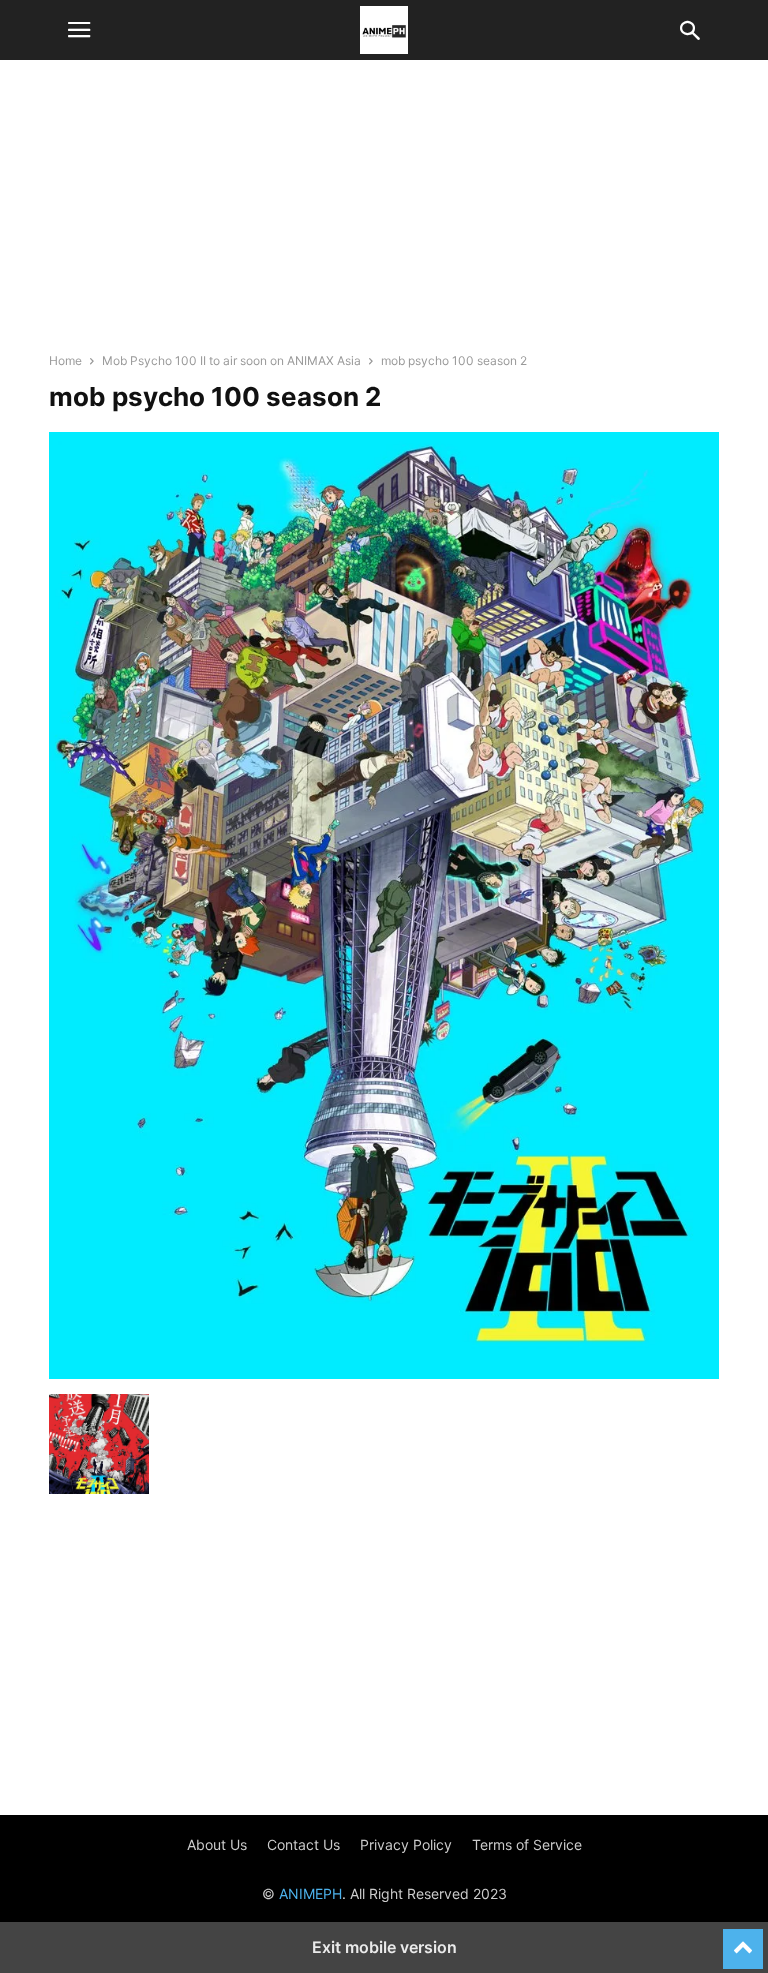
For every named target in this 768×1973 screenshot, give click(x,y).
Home (65, 360)
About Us (217, 1844)
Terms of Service (527, 1844)
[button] (79, 30)
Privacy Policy (406, 1844)
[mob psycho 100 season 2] (384, 1373)
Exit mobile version (384, 1947)
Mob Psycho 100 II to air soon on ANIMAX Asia (231, 360)
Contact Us (303, 1844)
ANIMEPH (310, 1893)
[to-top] (743, 1940)
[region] (384, 215)
